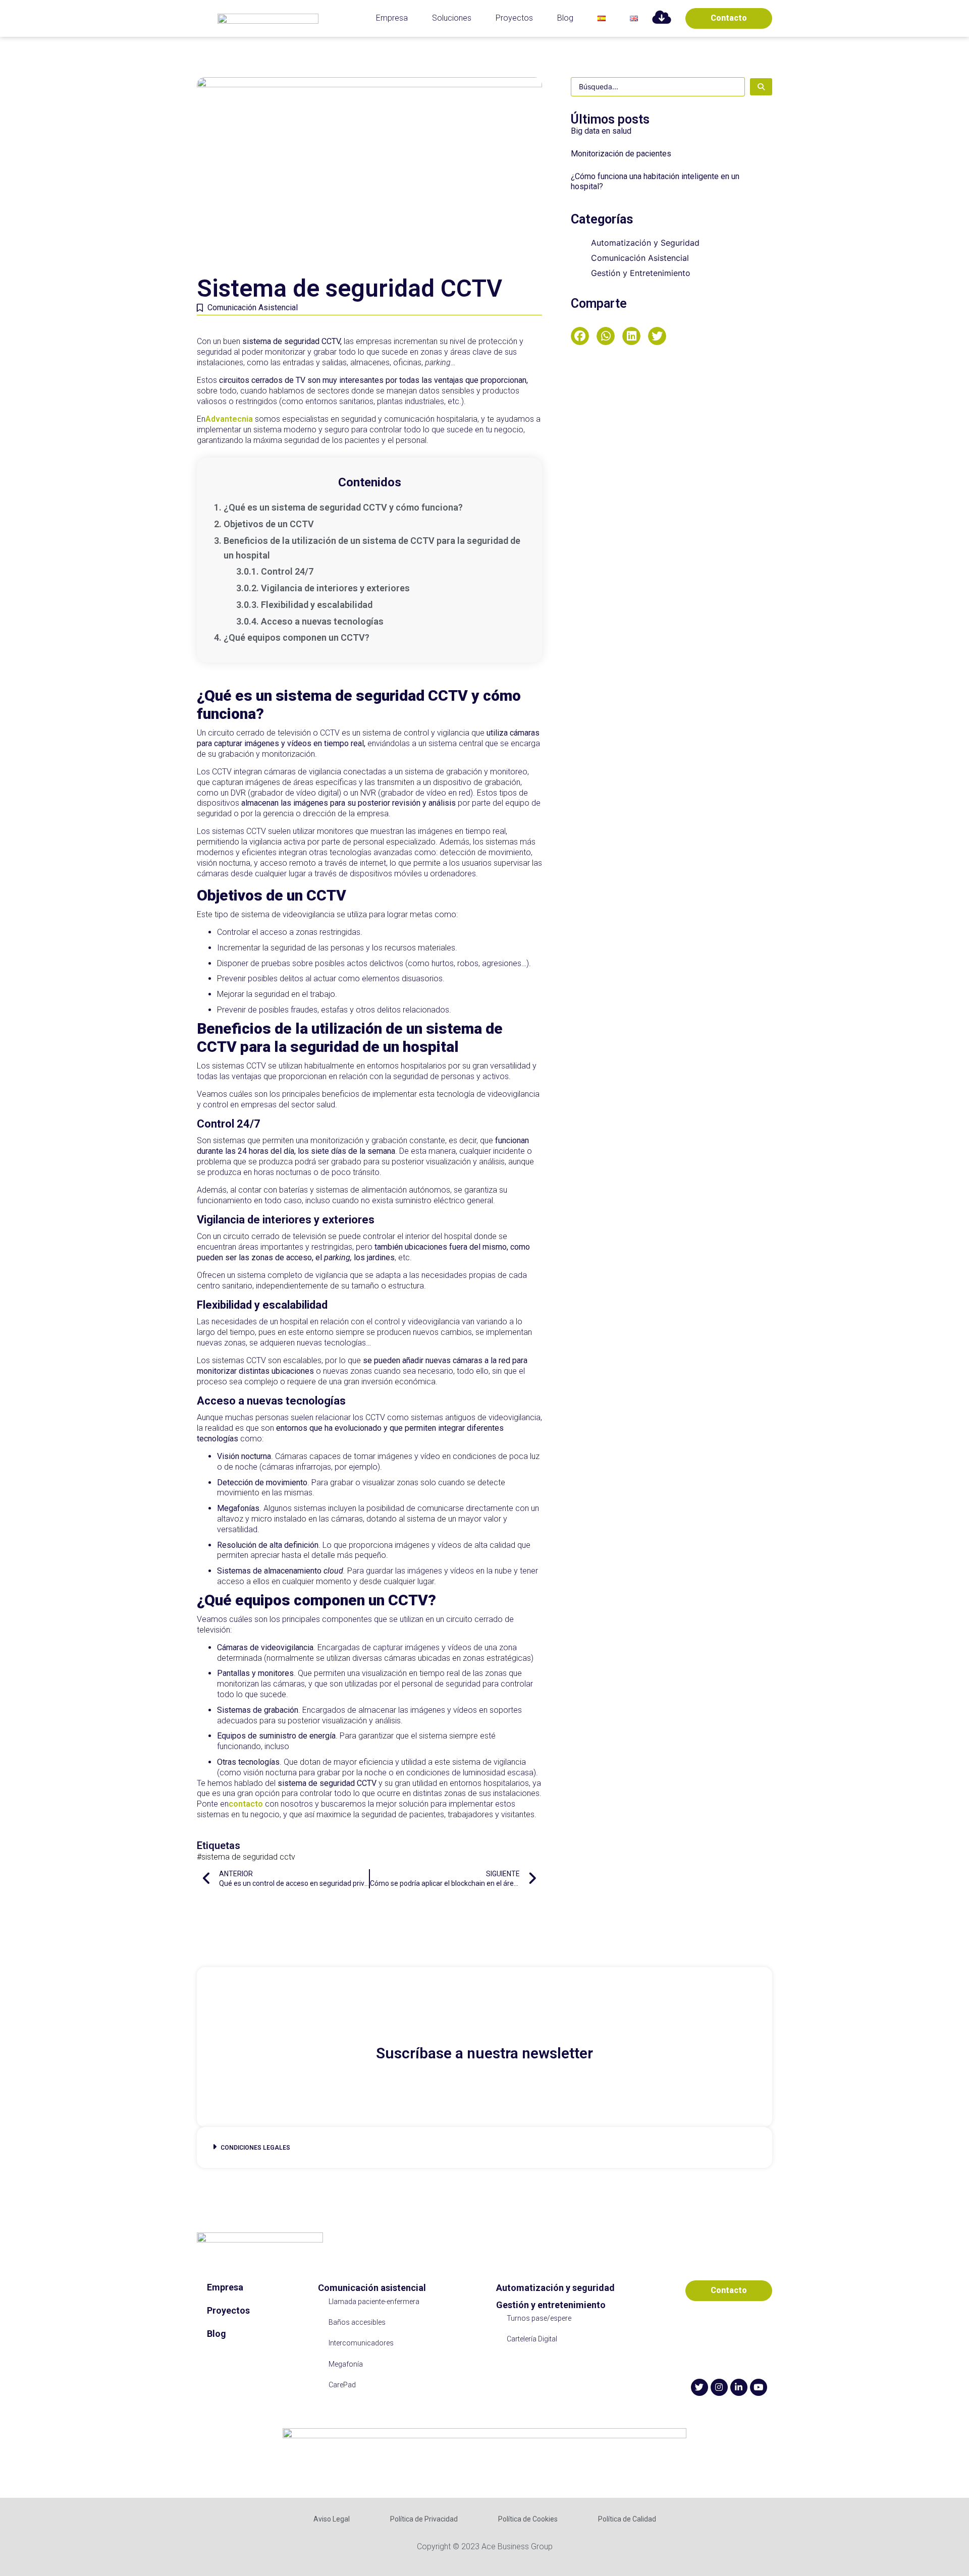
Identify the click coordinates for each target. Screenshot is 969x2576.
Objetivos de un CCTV (269, 524)
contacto (246, 1804)
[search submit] (761, 87)
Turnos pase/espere (539, 2318)
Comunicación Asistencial (253, 307)
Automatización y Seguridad (645, 243)
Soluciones (452, 18)
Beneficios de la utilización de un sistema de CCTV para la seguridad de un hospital (372, 548)
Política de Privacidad (424, 2519)
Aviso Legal (332, 2519)
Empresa (392, 18)
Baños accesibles (357, 2322)
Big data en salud (601, 131)
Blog (565, 18)
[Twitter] (699, 2387)
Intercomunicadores (361, 2343)
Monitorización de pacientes (621, 154)
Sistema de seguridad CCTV (248, 1857)
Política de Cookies (528, 2519)
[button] (580, 336)
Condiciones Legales (255, 2148)
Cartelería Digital (532, 2339)
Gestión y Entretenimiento (641, 273)
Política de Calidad (627, 2519)
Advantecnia (229, 419)
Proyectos (514, 18)
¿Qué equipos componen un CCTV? (297, 637)
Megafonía (346, 2364)
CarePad (342, 2385)
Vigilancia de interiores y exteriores (335, 588)
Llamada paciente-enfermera (374, 2302)
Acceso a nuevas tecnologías (322, 621)
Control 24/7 (287, 571)
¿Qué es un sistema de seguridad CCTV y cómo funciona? (343, 507)
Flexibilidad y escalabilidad (317, 605)
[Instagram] (719, 2387)
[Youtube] (759, 2387)
